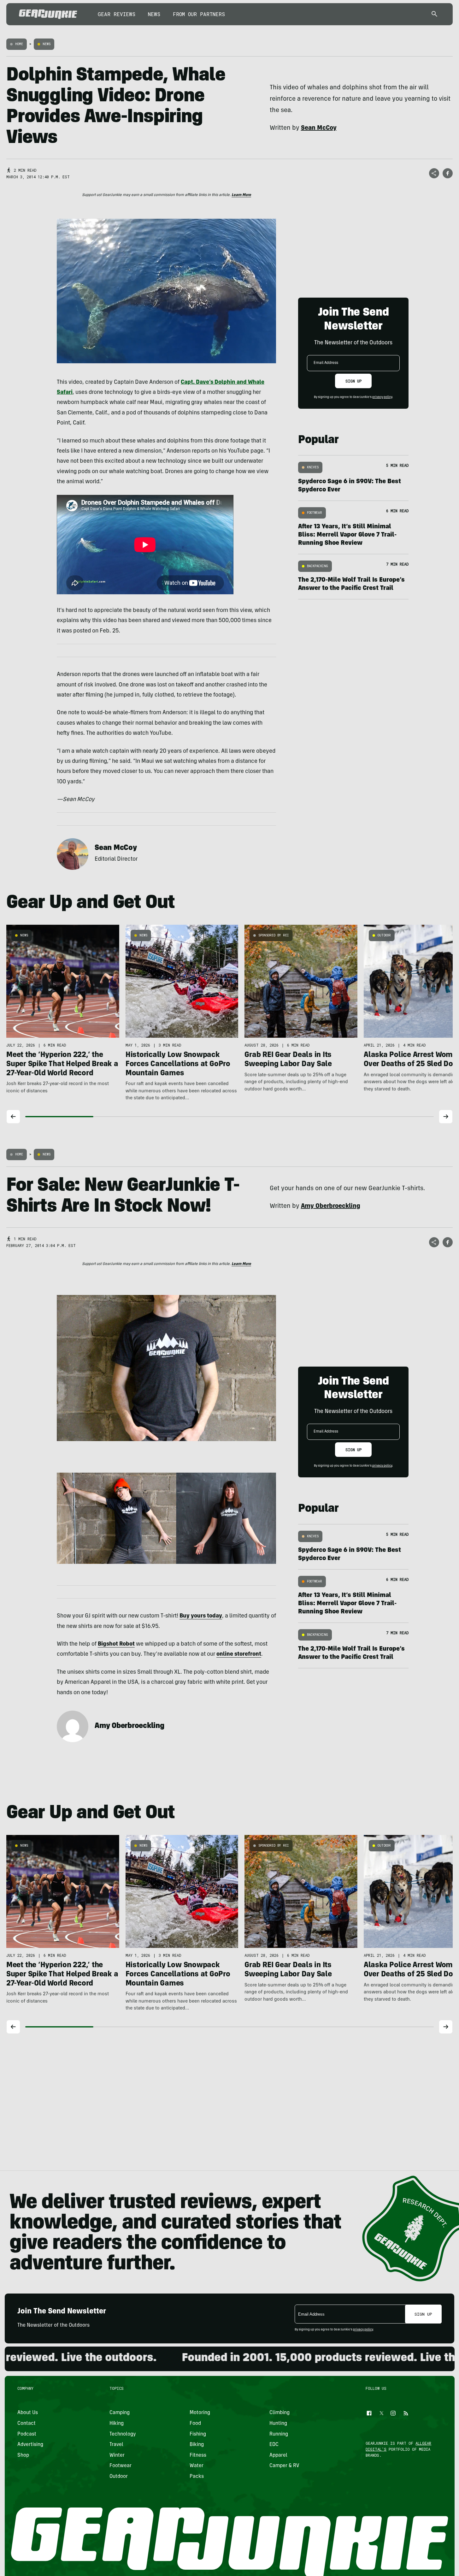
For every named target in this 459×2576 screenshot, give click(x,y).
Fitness (198, 2455)
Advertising (30, 2445)
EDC (274, 2445)
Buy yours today (201, 1616)
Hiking (117, 2424)
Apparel (278, 2455)
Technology (123, 2434)
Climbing (280, 2413)
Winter (117, 2455)
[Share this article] (434, 173)
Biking (196, 2445)
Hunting (278, 2424)
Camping (120, 2413)
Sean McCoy (116, 848)
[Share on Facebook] (448, 173)
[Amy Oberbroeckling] (73, 1726)
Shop (23, 2455)
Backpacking (318, 566)
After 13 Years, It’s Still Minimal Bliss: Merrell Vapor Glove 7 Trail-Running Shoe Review (347, 535)
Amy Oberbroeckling (129, 1726)
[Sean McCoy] (73, 854)
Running (279, 2434)
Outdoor (384, 935)
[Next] (446, 1117)
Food (195, 2424)
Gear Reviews (117, 14)
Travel (116, 2445)
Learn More (241, 195)
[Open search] (434, 14)
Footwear (315, 513)
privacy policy (382, 397)
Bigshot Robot (116, 1644)
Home (19, 44)
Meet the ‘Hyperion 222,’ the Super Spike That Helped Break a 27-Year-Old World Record (62, 1065)
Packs (196, 2477)
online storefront (239, 1654)
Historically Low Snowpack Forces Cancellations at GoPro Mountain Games (178, 1065)
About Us (28, 2413)
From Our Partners (199, 14)
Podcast (27, 2434)
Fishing (197, 2434)
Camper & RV (284, 2466)
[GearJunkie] (48, 14)
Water (196, 2466)
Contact (26, 2424)
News (154, 14)
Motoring (200, 2413)
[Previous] (13, 1117)
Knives (313, 467)
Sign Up (353, 381)
